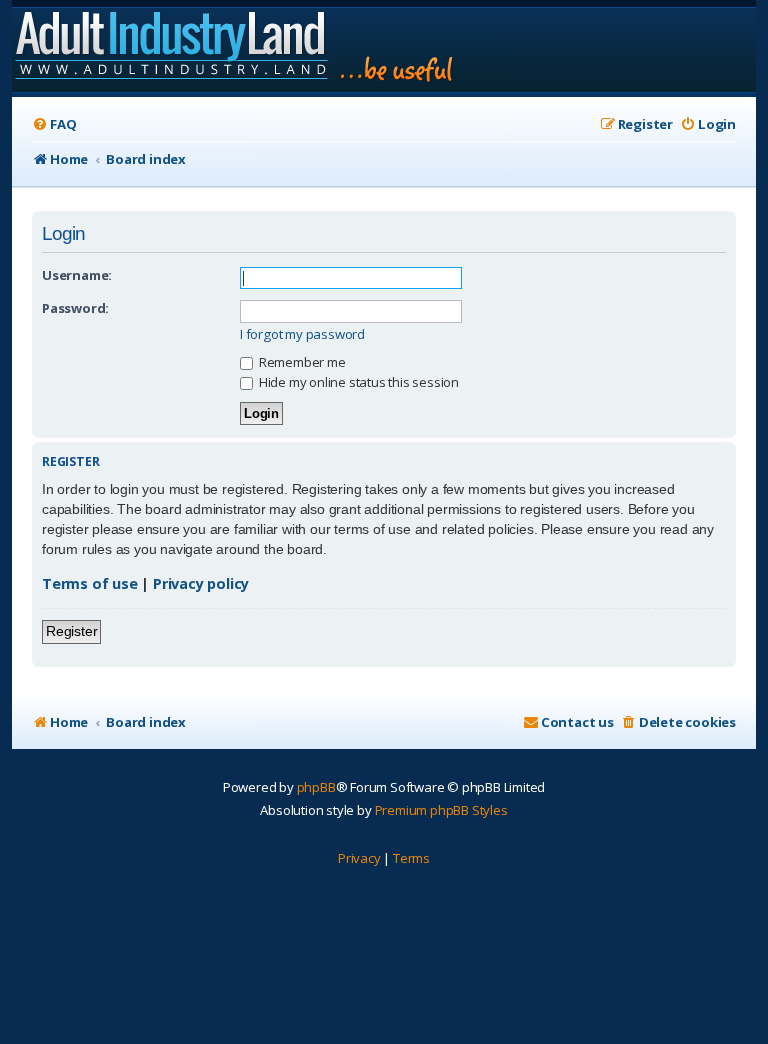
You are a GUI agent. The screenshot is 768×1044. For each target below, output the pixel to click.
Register (71, 631)
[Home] (235, 50)
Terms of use (90, 583)
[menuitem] (54, 124)
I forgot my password (302, 334)
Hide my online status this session (357, 382)
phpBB (316, 787)
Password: (75, 308)
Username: (77, 275)
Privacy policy (201, 583)
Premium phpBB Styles (441, 810)
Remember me (301, 362)
